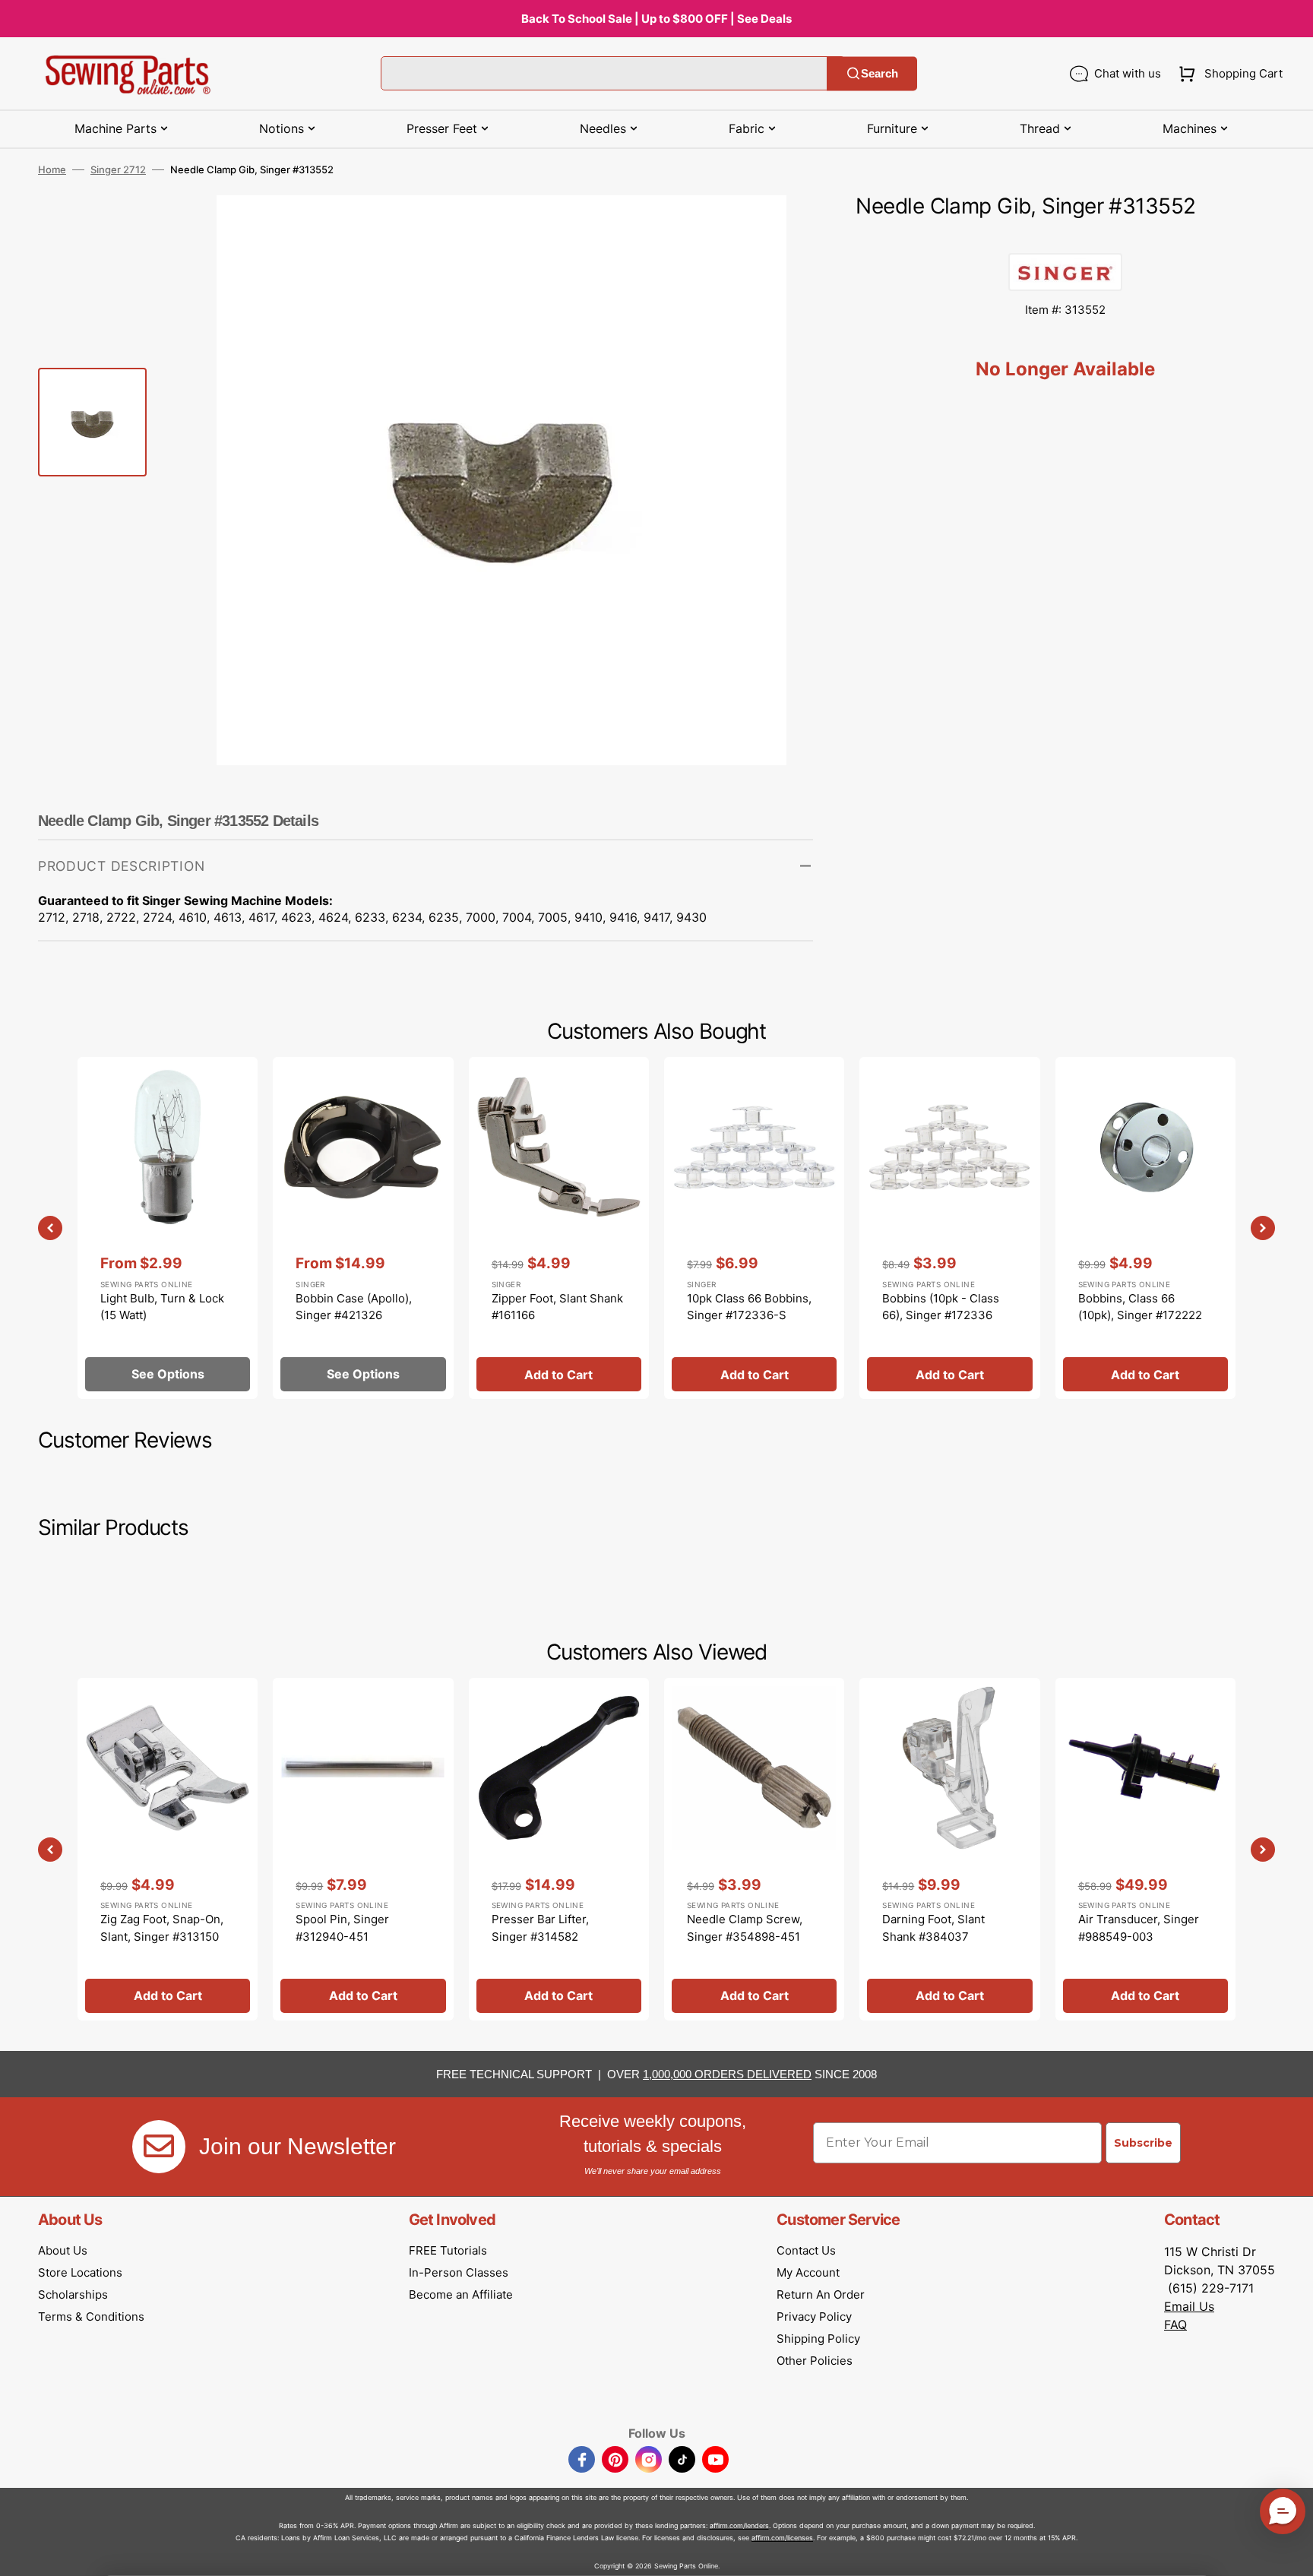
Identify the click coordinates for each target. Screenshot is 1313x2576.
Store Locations (80, 2272)
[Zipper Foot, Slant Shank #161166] (559, 1228)
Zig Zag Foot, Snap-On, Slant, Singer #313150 (162, 1928)
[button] (1228, 74)
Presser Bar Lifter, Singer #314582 (540, 1928)
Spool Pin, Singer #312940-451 (342, 1928)
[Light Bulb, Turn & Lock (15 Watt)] (168, 1228)
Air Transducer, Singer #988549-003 (1139, 1928)
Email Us (1189, 2306)
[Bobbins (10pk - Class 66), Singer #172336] (949, 1228)
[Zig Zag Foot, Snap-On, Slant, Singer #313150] (168, 1849)
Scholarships (73, 2294)
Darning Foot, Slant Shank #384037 (933, 1928)
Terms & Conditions (91, 2317)
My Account (808, 2272)
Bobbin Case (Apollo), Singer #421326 (354, 1307)
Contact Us (806, 2250)
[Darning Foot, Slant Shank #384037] (949, 1849)
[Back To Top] (1290, 2553)
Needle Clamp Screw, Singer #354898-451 (745, 1928)
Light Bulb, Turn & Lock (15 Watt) (162, 1307)
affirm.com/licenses (782, 2538)
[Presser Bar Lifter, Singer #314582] (559, 1849)
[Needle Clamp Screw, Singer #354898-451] (754, 1849)
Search (880, 73)
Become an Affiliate (461, 2294)
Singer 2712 (118, 169)
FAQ (1175, 2324)
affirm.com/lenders (739, 2525)
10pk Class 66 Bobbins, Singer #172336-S (749, 1307)
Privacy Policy (814, 2317)
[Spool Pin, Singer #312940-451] (363, 1849)
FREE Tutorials (448, 2250)
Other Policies (815, 2361)
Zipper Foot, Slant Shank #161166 (557, 1307)
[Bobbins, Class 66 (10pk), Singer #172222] (1145, 1228)
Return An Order (821, 2294)
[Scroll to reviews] (1065, 238)
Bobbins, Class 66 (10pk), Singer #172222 (1140, 1307)
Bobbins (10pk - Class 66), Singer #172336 (941, 1307)
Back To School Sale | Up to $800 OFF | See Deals (656, 19)
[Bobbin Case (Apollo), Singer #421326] (363, 1228)
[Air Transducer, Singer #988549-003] (1145, 1849)
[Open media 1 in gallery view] (779, 229)
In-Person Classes (459, 2272)
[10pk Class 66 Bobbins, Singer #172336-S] (754, 1228)
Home (52, 169)
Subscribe (1143, 2143)
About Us (63, 2250)
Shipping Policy (818, 2339)
